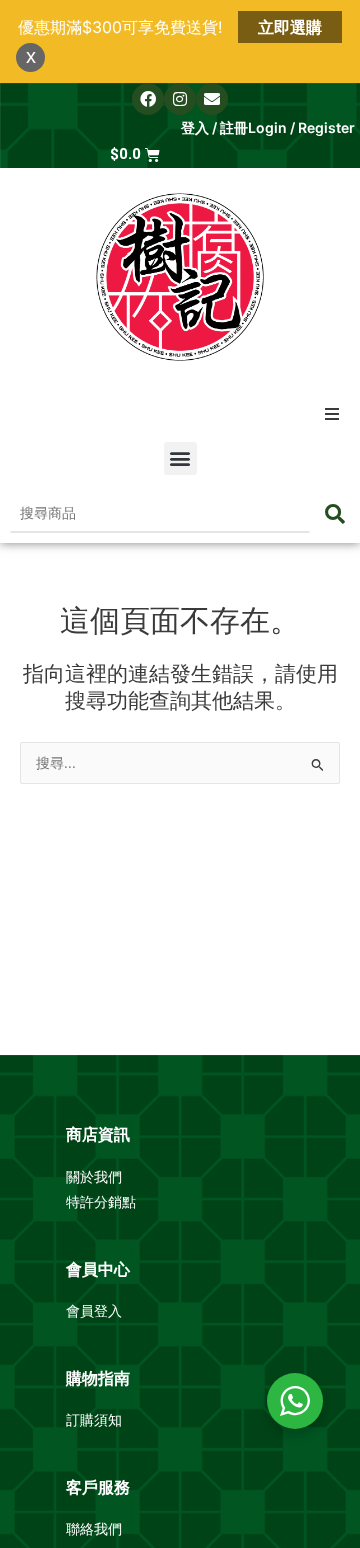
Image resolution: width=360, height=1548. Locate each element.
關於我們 (95, 1177)
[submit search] (335, 514)
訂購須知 (94, 1420)
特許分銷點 (101, 1202)
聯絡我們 (94, 1529)
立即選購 (290, 27)
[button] (332, 414)
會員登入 (95, 1311)
